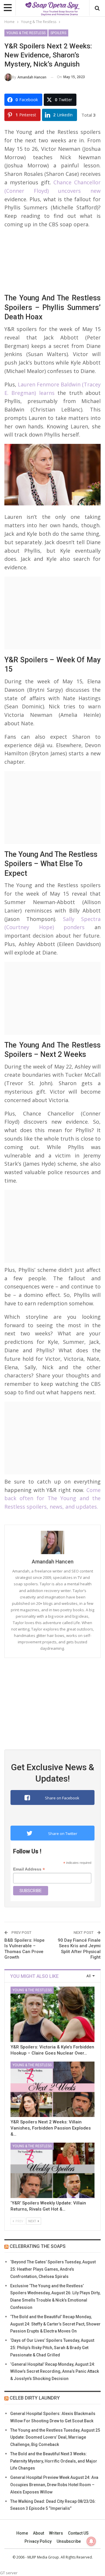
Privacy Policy (38, 2541)
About (38, 2533)
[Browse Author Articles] (52, 1542)
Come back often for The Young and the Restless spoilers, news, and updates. (52, 1498)
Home (22, 2533)
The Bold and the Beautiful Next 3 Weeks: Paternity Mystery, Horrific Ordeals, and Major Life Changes (54, 2461)
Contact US (78, 2533)
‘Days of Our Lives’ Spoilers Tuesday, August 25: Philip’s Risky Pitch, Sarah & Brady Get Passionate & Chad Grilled (52, 2348)
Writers (56, 2533)
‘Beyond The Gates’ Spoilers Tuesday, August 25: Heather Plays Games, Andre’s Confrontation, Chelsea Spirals (53, 2269)
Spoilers (58, 33)
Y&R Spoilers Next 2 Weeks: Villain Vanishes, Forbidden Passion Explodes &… (51, 2128)
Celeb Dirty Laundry (35, 2398)
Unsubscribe (69, 2541)
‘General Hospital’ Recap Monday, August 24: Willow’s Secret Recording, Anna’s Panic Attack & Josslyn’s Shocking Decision (55, 2372)
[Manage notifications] (91, 2541)
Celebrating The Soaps (38, 2246)
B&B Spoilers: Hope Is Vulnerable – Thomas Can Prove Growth (24, 1949)
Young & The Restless (26, 33)
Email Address (29, 1869)
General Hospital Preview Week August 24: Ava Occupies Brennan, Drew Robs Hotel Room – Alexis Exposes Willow (54, 2485)
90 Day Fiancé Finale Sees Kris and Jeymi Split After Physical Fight (79, 1949)
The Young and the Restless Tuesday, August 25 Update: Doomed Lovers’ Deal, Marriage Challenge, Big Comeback (55, 2437)
